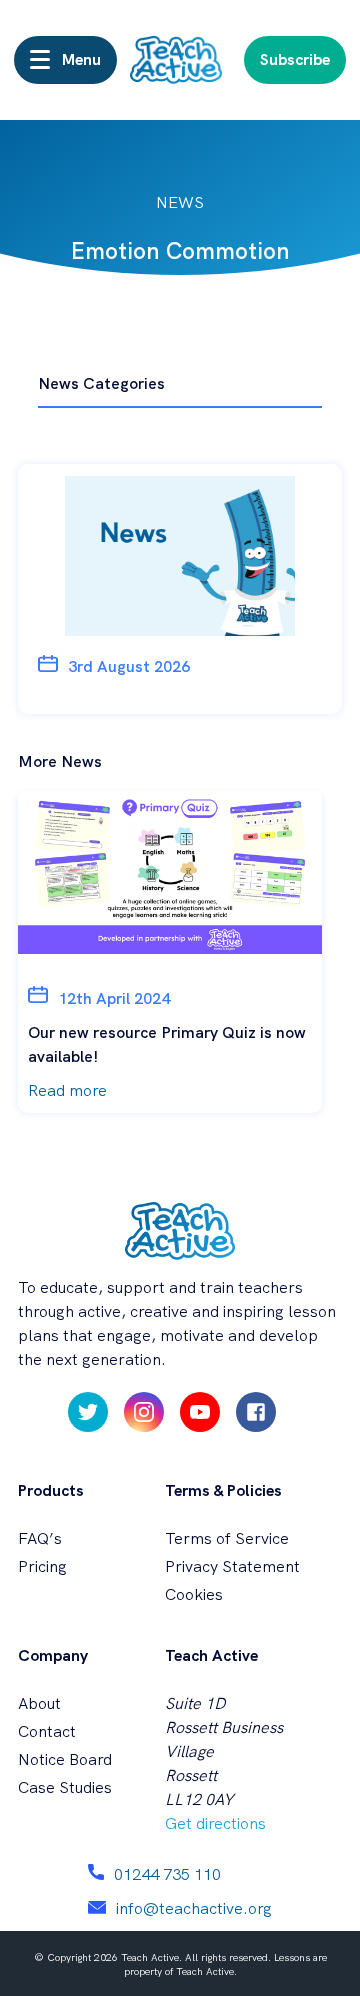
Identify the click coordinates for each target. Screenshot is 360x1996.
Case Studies (65, 1787)
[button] (65, 60)
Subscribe (295, 59)
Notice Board (65, 1759)
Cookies (194, 1594)
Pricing (42, 1566)
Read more (67, 1090)
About (39, 1703)
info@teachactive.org (194, 1908)
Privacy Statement (232, 1566)
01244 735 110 (167, 1874)
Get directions (215, 1823)
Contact (47, 1731)
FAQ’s (40, 1538)
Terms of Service (227, 1538)
